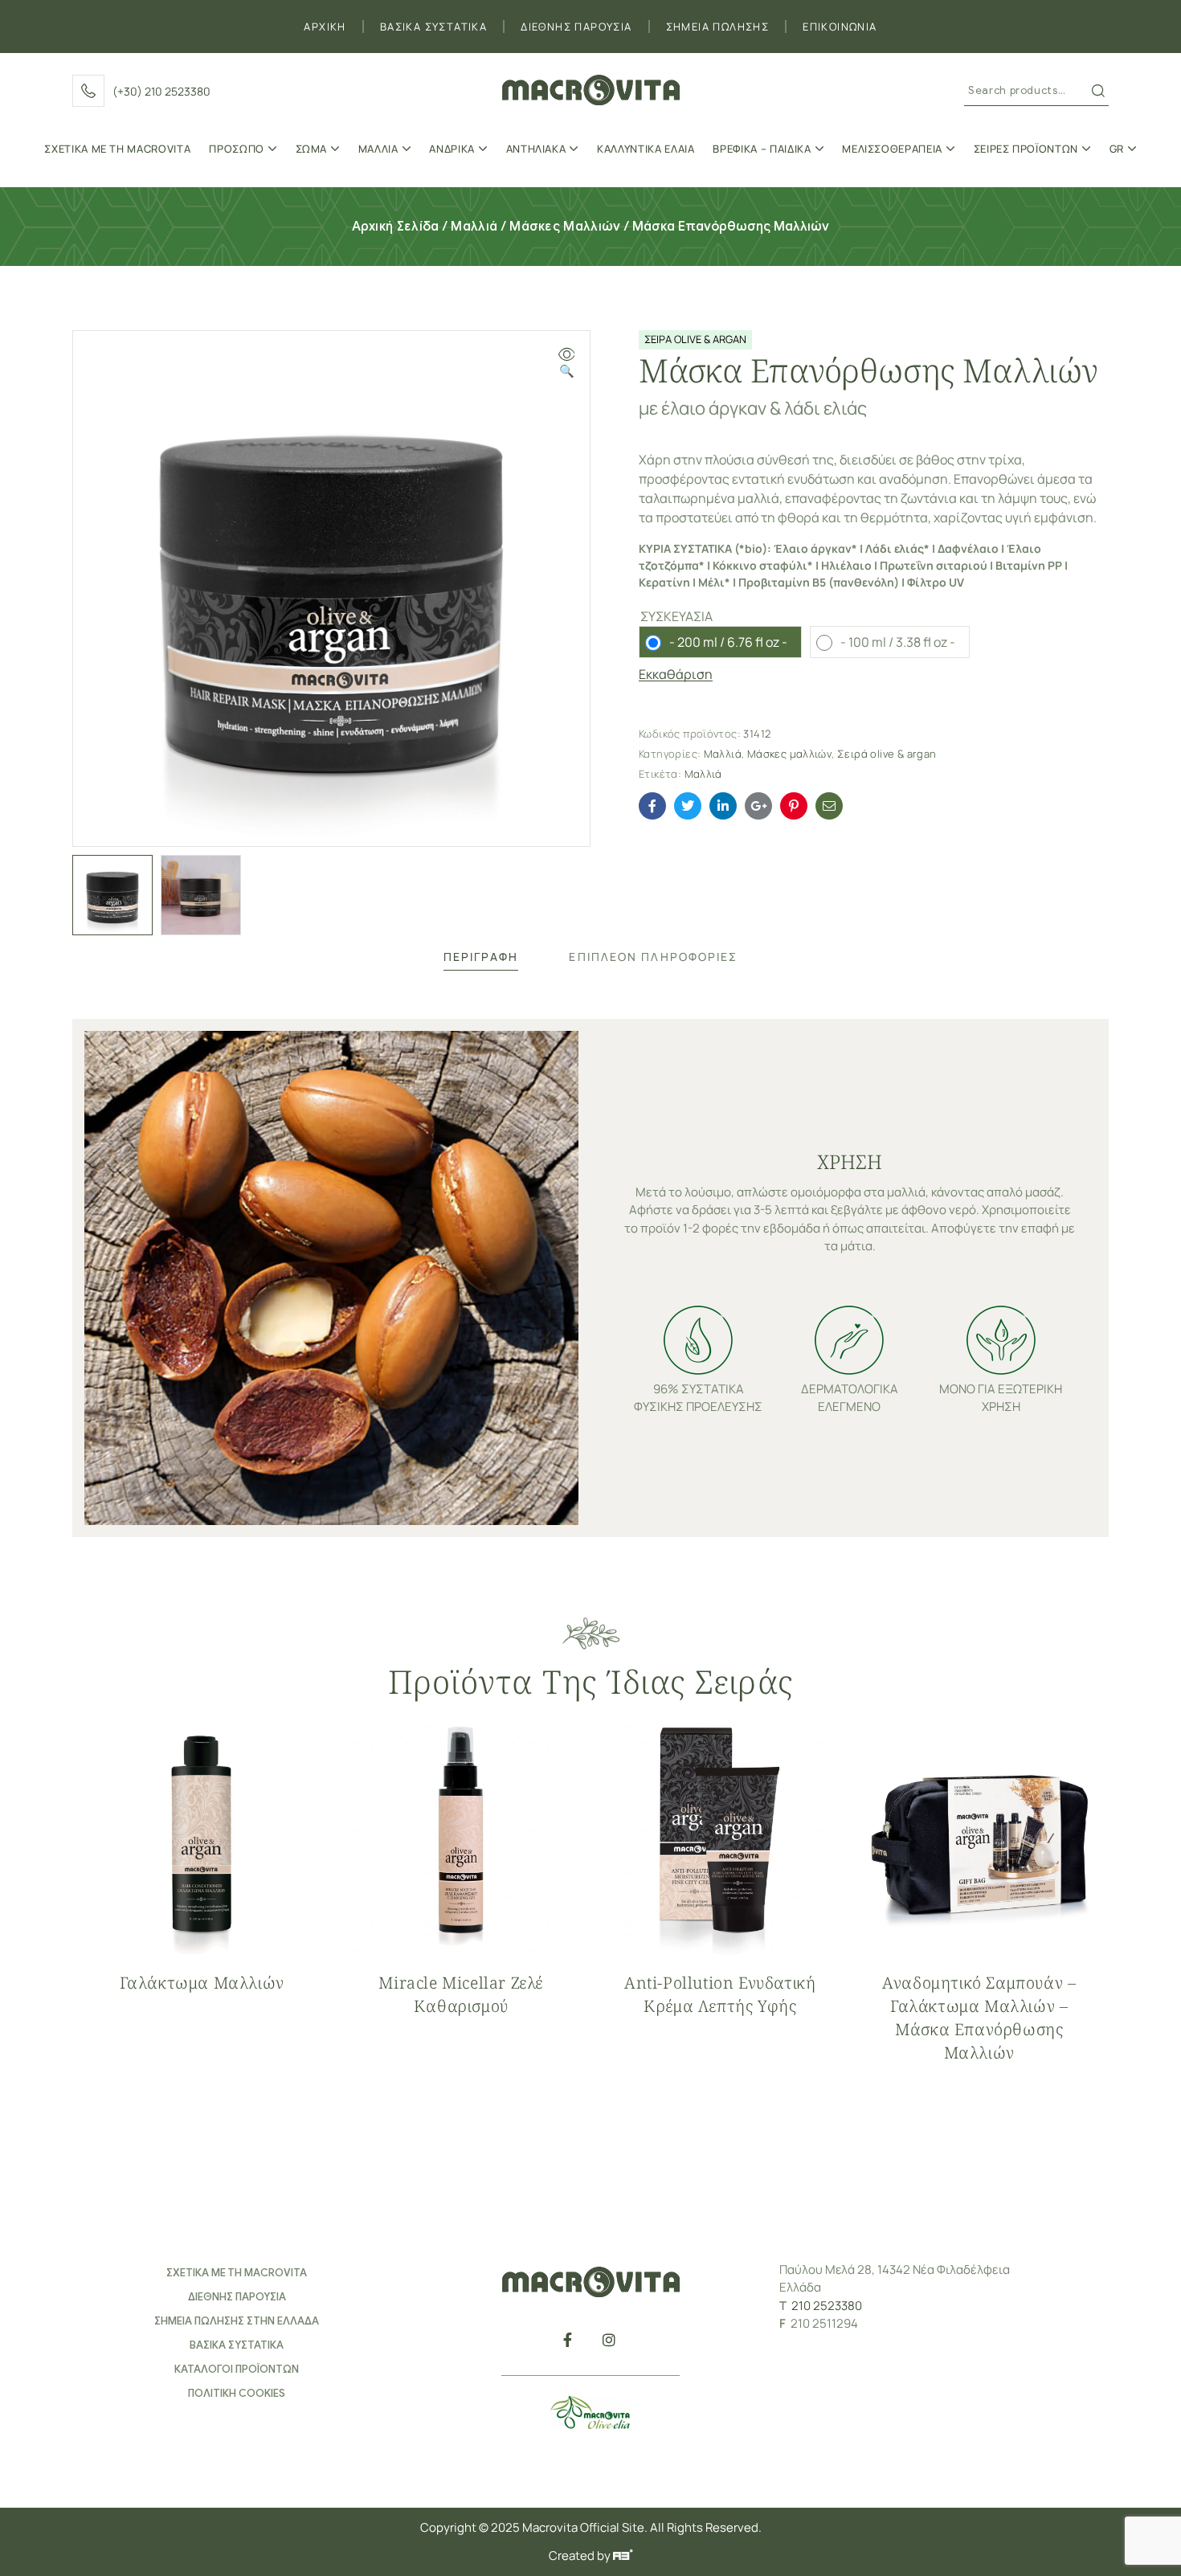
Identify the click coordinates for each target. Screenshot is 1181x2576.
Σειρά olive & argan (887, 754)
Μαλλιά (474, 227)
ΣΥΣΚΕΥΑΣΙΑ (676, 616)
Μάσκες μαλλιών (565, 227)
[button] (566, 364)
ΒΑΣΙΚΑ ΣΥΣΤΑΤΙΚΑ (433, 27)
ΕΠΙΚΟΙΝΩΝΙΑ (840, 27)
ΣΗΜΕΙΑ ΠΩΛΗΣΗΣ (718, 27)
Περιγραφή (481, 957)
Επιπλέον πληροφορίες (653, 957)
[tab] (481, 957)
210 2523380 (827, 2306)
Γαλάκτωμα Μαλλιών (202, 1983)
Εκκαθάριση (676, 675)
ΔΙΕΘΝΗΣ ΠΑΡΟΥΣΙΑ (576, 27)
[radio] (720, 642)
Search (1098, 91)
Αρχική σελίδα (396, 227)
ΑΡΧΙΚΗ (325, 27)
